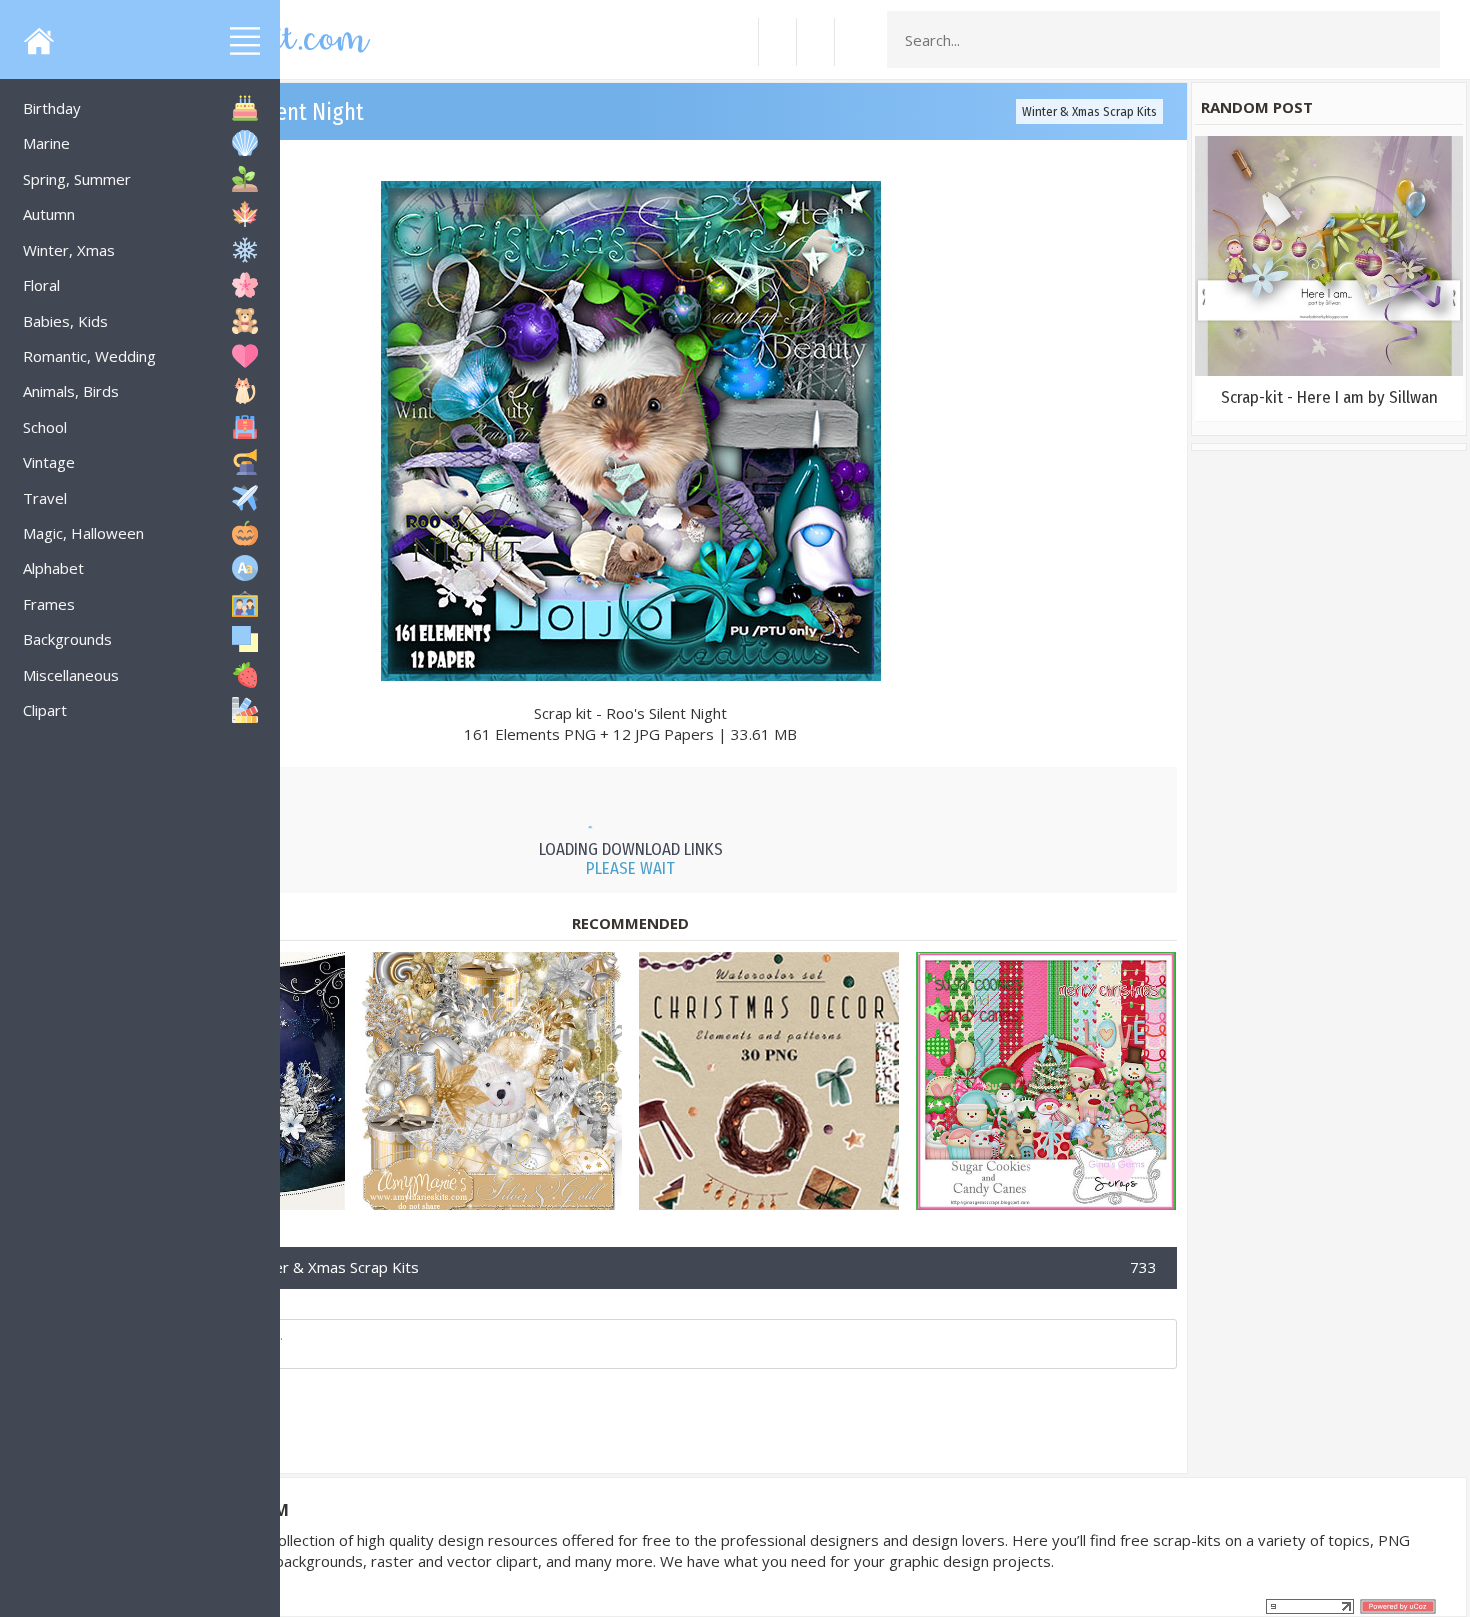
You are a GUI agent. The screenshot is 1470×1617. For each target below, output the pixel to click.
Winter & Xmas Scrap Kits (1089, 111)
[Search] (1419, 40)
